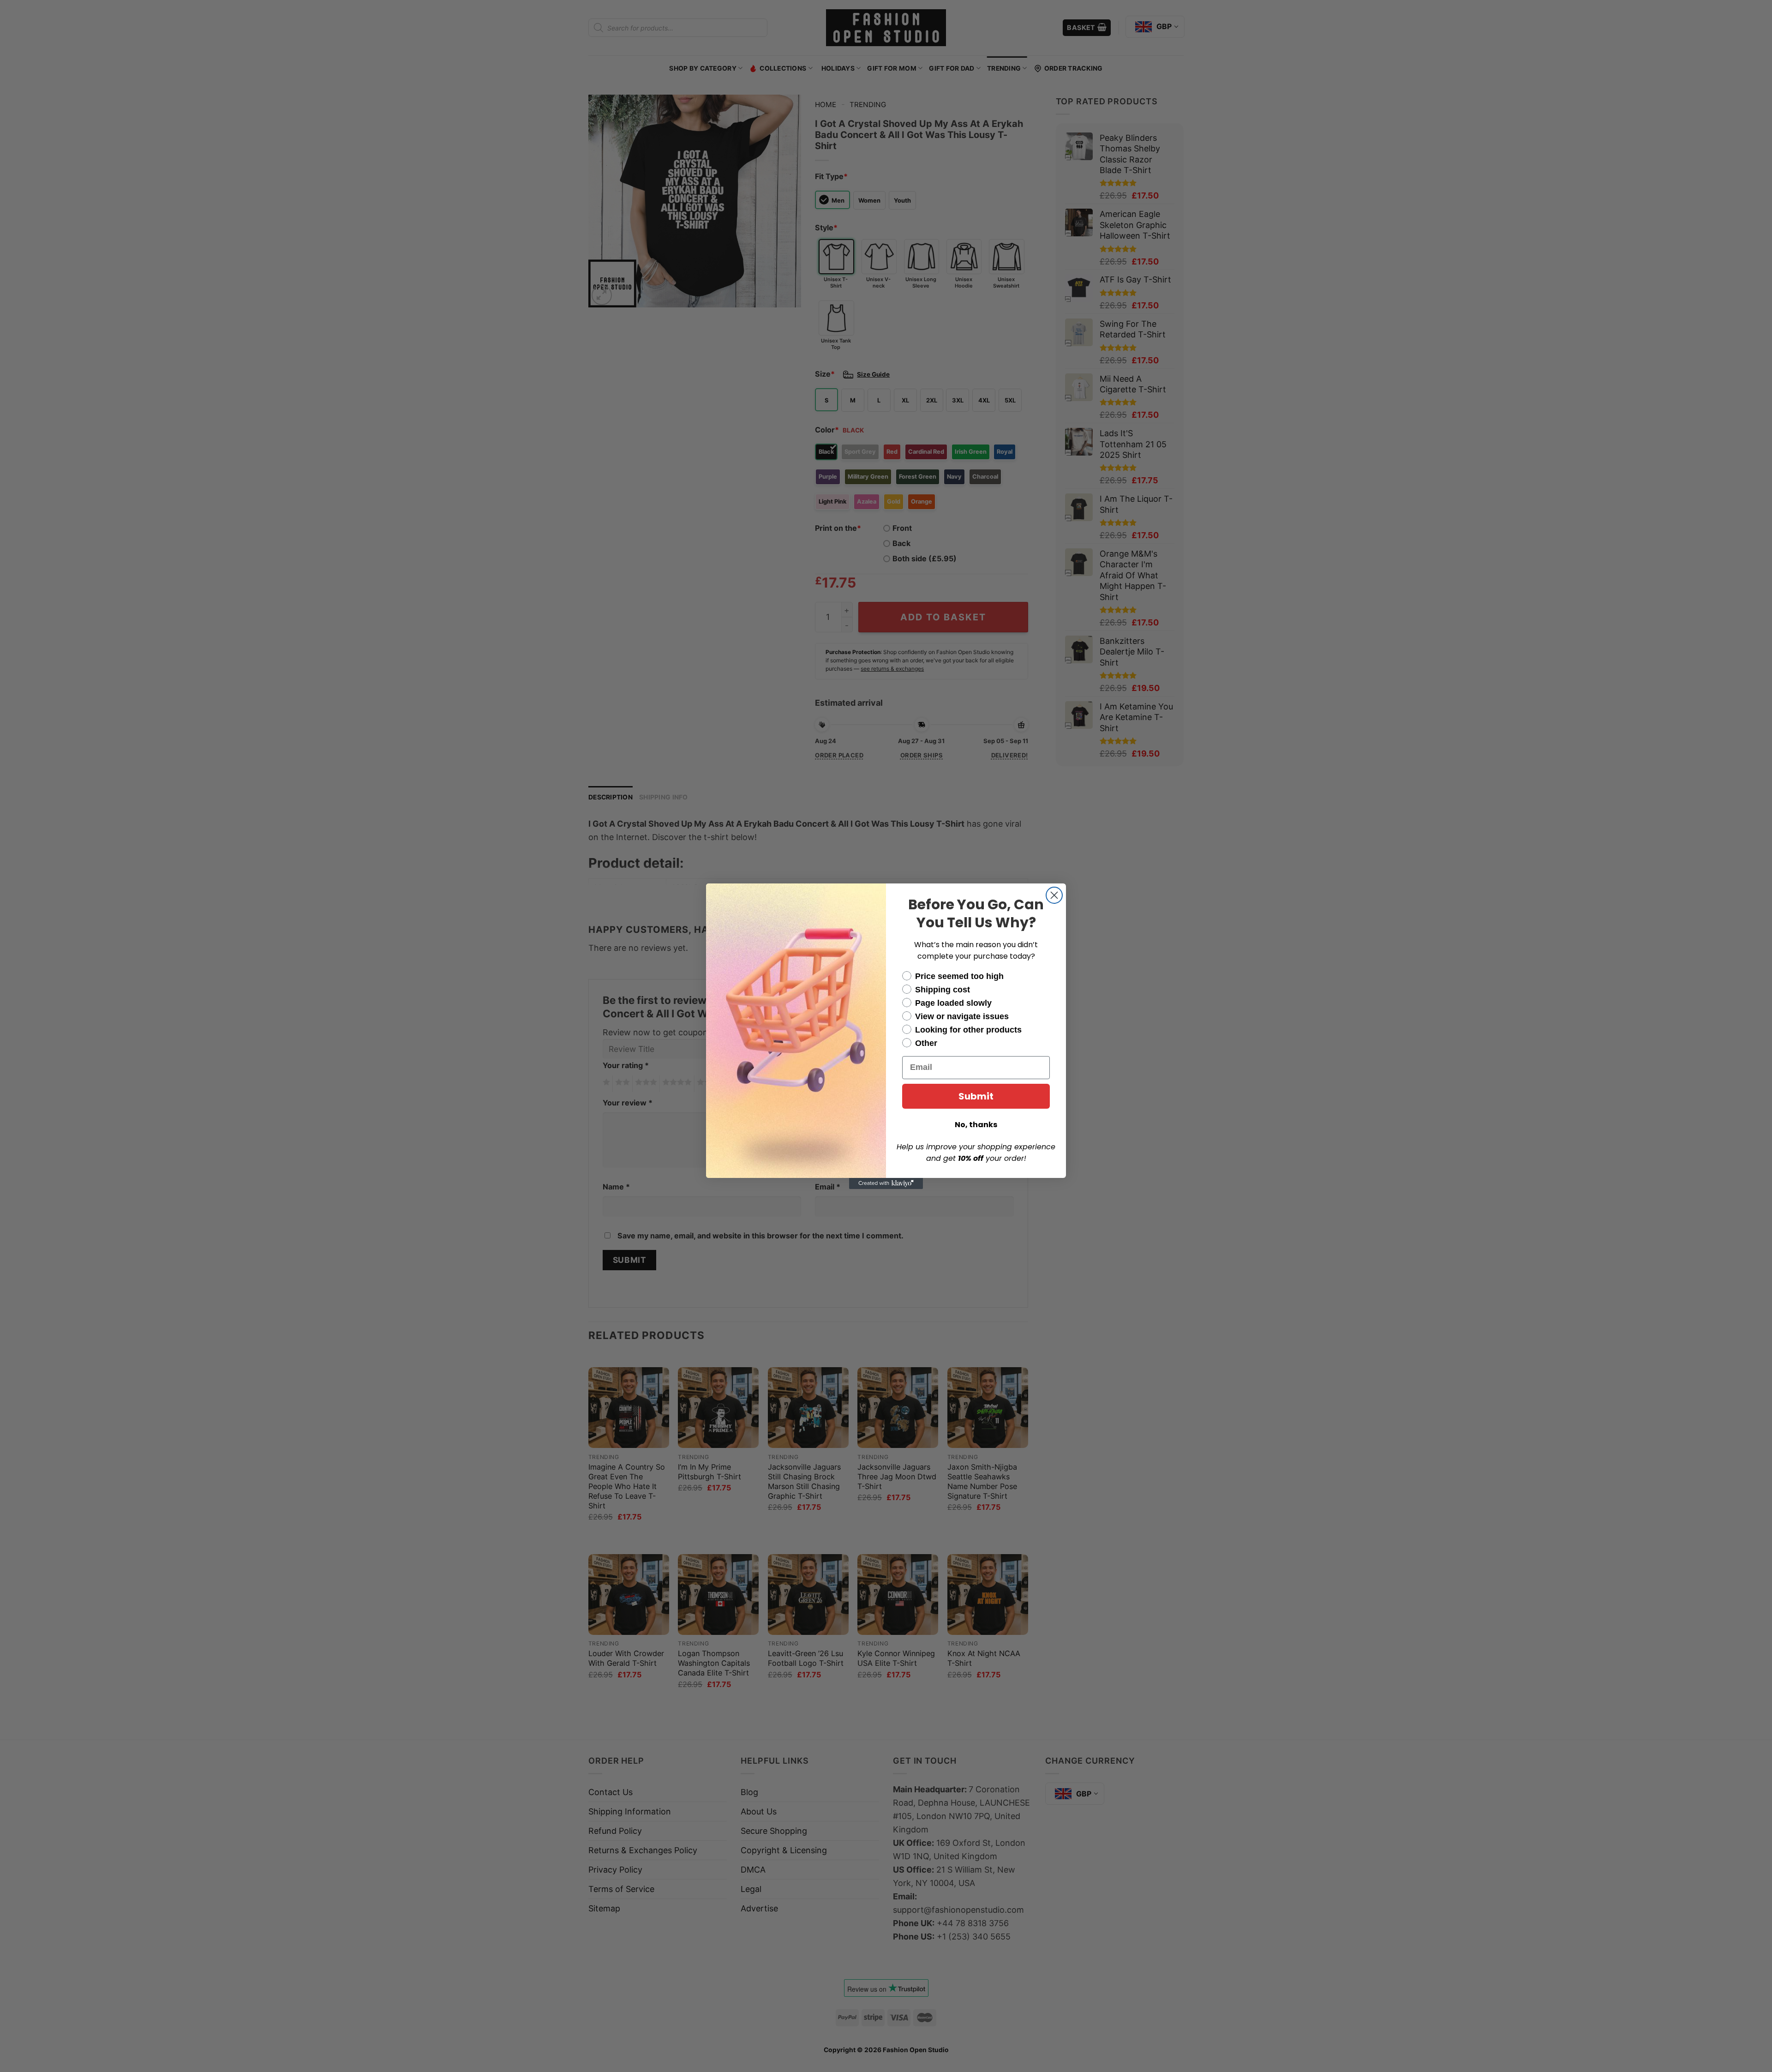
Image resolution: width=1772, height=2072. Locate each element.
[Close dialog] (1054, 895)
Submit (976, 1096)
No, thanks (976, 1125)
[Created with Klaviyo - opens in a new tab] (886, 1183)
